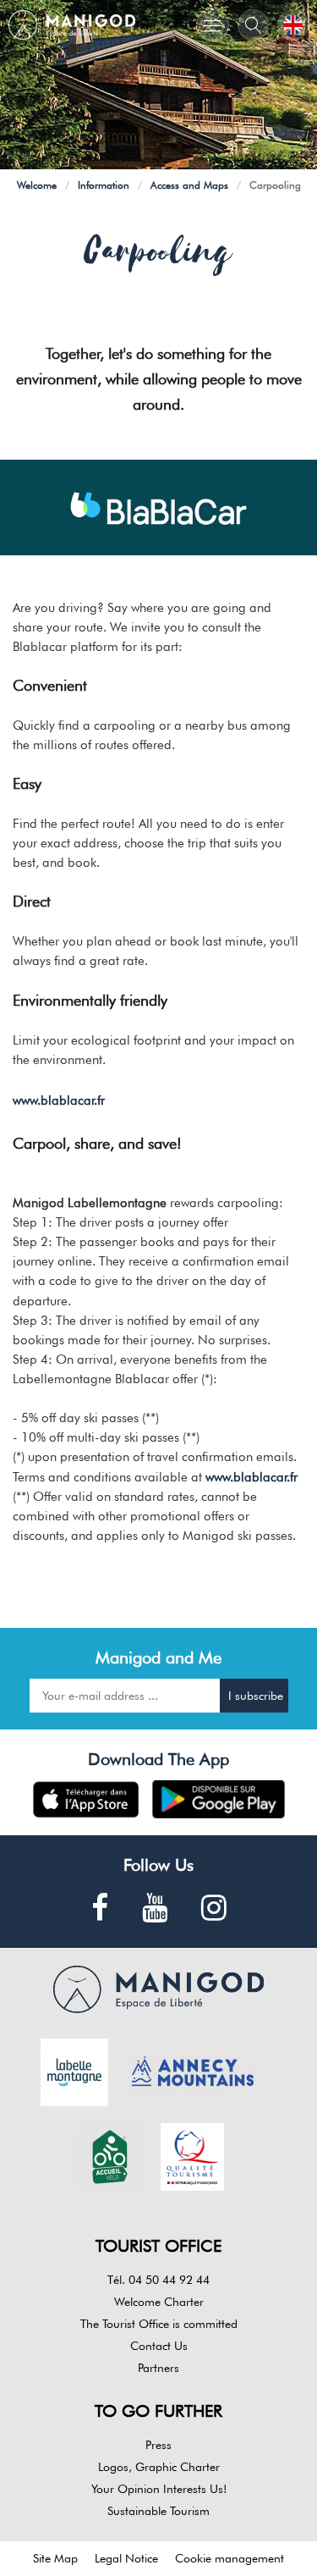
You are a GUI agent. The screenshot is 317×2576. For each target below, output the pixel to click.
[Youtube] (155, 1909)
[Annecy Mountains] (193, 2071)
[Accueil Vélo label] (110, 2155)
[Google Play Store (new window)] (219, 1799)
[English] (293, 25)
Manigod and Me (158, 1658)
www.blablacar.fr (59, 1100)
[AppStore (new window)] (86, 1799)
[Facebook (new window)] (100, 1909)
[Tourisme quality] (193, 2155)
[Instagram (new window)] (214, 1909)
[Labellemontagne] (74, 2071)
